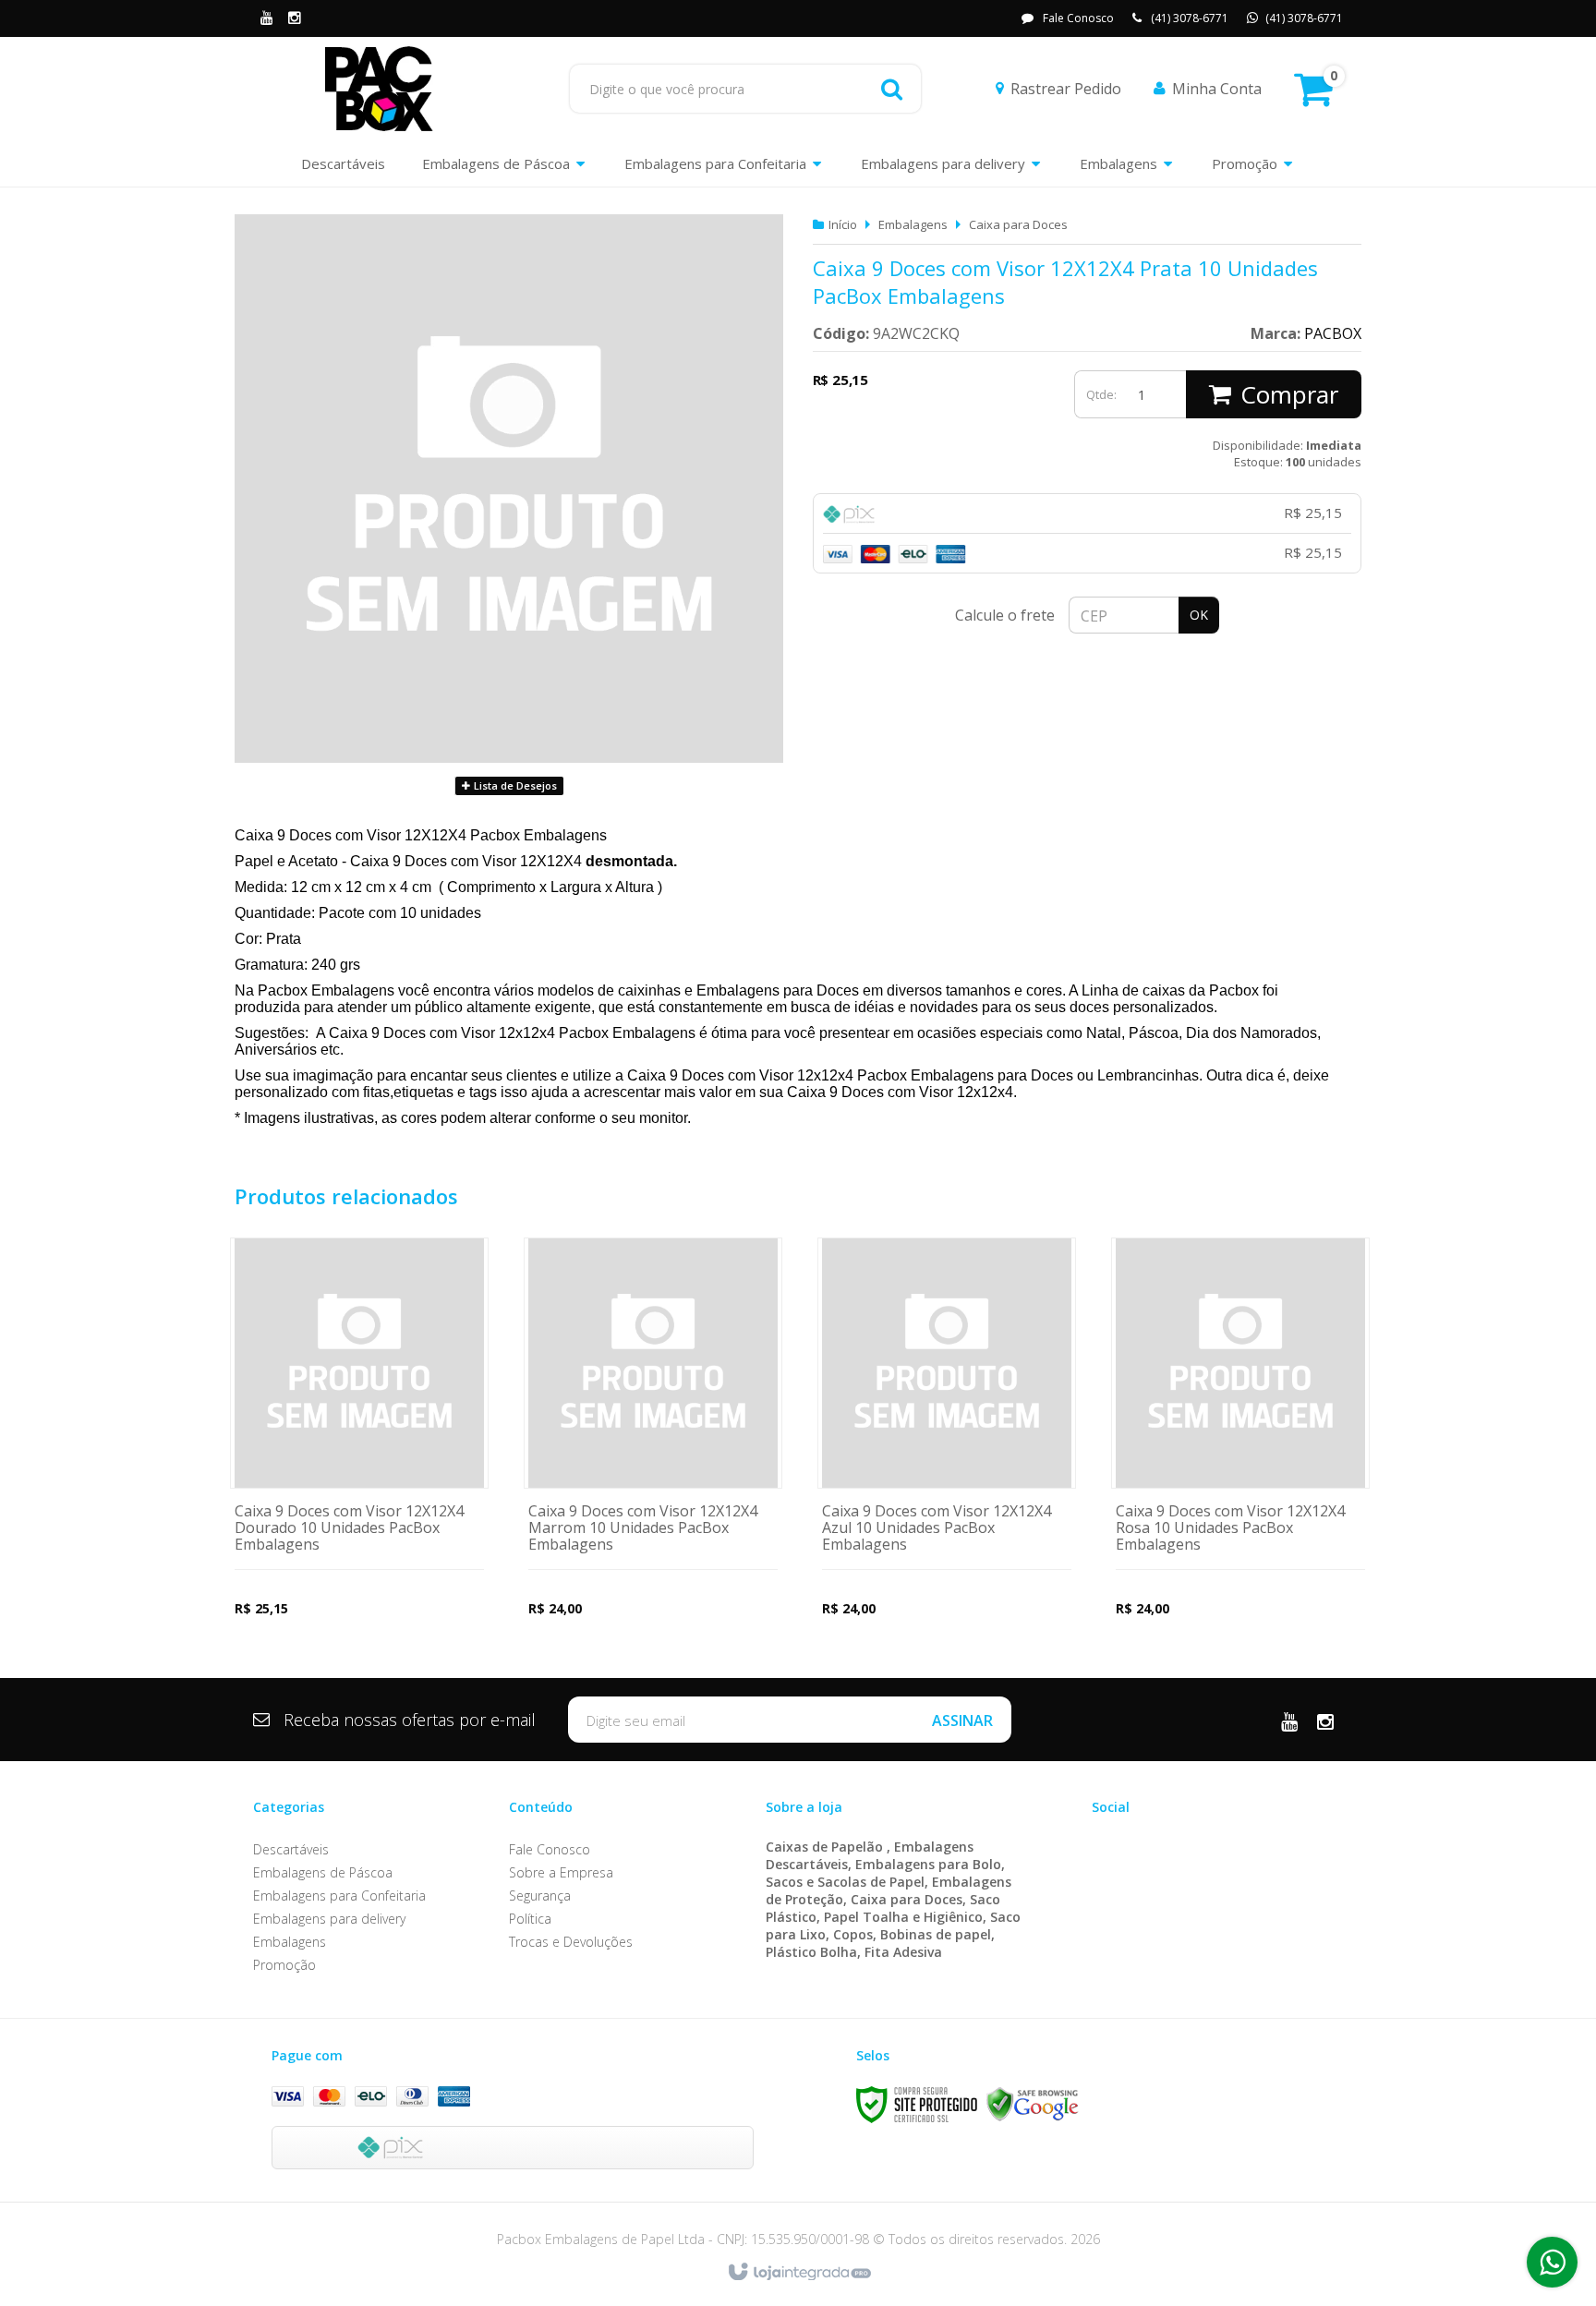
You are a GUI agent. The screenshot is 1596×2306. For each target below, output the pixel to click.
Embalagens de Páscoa (323, 1872)
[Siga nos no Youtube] (267, 19)
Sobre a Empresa (561, 1872)
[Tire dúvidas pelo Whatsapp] (1552, 2262)
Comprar (1289, 394)
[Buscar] (892, 89)
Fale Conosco (1078, 18)
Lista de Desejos (514, 785)
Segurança (540, 1896)
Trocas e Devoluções (571, 1942)
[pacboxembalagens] (379, 89)
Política (530, 1919)
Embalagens (913, 224)
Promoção (284, 1965)
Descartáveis (291, 1849)
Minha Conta (1217, 89)
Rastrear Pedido (1066, 89)
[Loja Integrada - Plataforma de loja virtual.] (798, 2273)
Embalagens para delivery (329, 1919)
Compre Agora (360, 1448)
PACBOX (1333, 333)
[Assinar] (962, 1720)
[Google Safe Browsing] (1033, 2104)
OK (1199, 615)
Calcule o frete (1005, 615)
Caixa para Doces (1018, 224)
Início (843, 224)
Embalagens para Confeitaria (339, 1896)
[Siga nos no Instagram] (295, 19)
